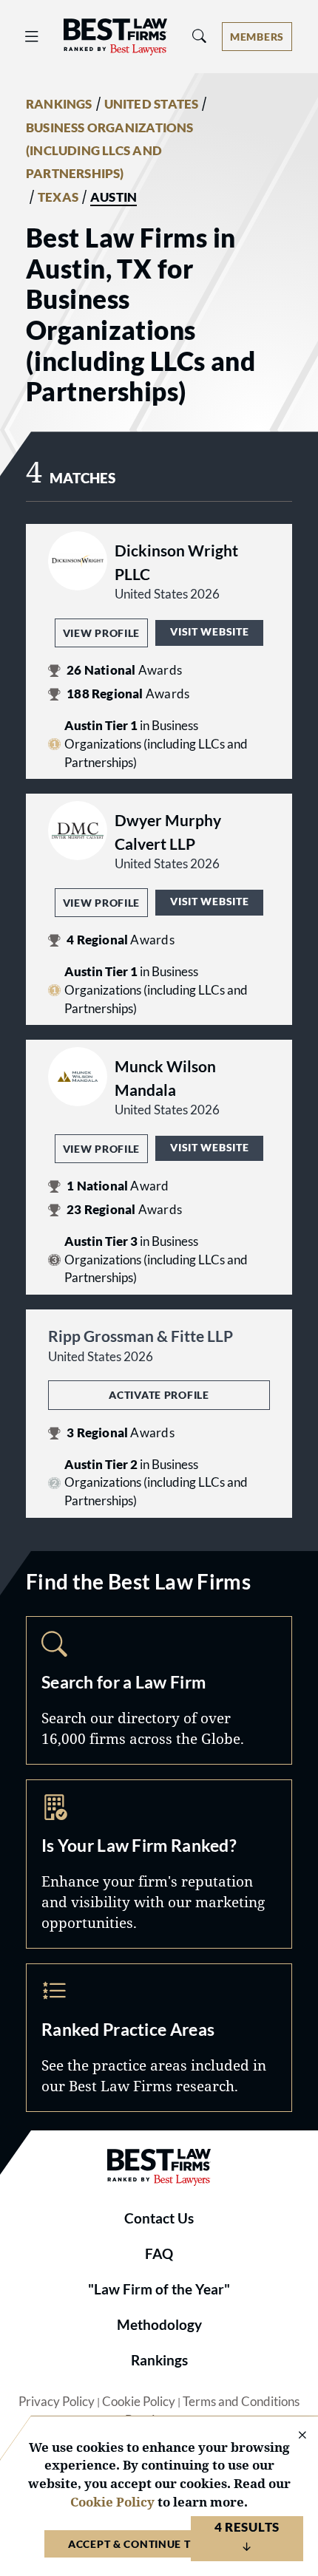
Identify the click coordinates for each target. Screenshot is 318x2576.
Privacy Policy (57, 2402)
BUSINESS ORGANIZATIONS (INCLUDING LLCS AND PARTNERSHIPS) (110, 151)
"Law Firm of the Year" (159, 2289)
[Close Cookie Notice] (293, 2436)
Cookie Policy (139, 2402)
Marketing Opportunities (159, 1864)
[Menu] (32, 37)
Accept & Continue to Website (159, 2544)
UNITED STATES (152, 104)
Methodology (159, 2325)
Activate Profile (159, 1395)
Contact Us (159, 2218)
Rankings (159, 2360)
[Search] (200, 37)
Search (159, 1690)
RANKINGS (59, 104)
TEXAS (58, 197)
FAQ (159, 2254)
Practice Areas (159, 2038)
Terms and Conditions (241, 2402)
